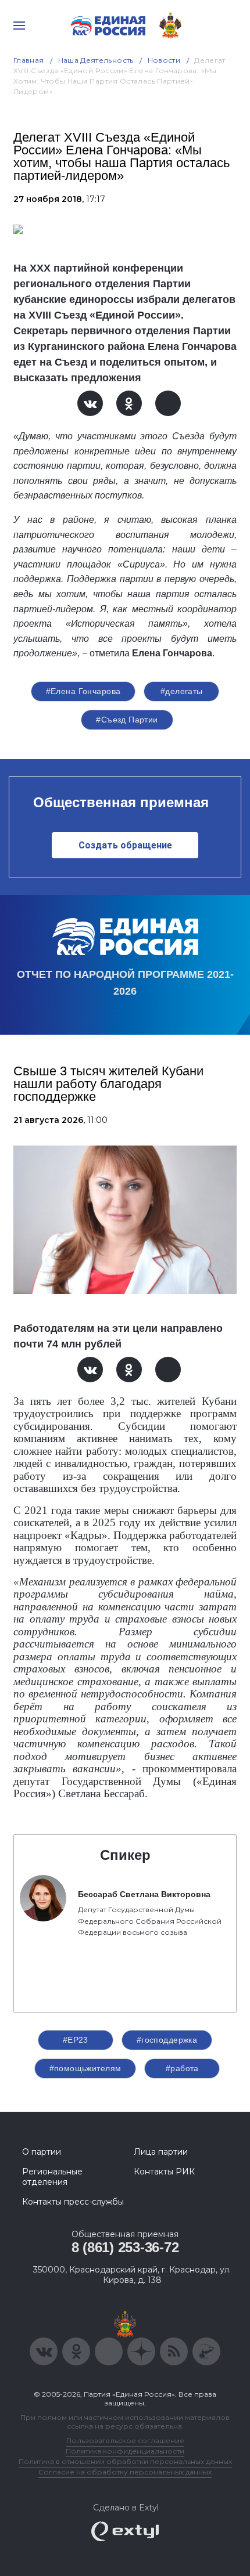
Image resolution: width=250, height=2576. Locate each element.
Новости (164, 60)
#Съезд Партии (127, 720)
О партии (42, 2152)
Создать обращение (125, 845)
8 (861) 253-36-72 (125, 2247)
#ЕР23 (76, 2040)
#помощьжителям (85, 2068)
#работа (182, 2068)
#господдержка (167, 2040)
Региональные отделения (52, 2177)
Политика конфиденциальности (125, 2451)
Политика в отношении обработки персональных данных (125, 2461)
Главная (29, 60)
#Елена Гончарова (83, 691)
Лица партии (161, 2152)
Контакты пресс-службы (73, 2202)
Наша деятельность (96, 60)
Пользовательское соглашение (125, 2440)
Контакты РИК (164, 2172)
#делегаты (182, 691)
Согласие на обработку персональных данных (125, 2472)
